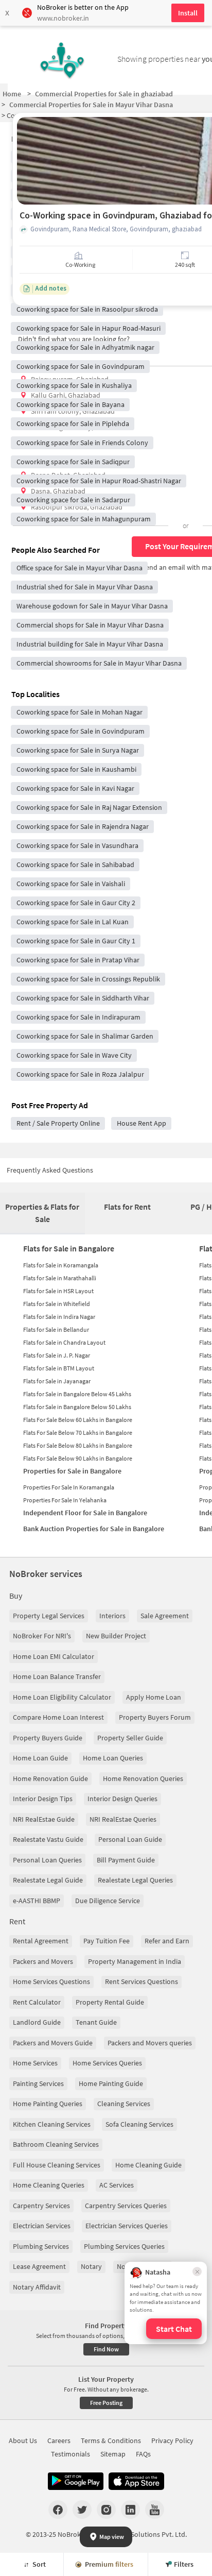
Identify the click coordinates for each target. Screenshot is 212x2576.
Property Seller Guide (130, 1738)
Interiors (112, 1616)
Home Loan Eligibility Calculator (62, 1697)
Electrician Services (42, 2226)
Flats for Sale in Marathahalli (60, 1278)
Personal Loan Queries (47, 1860)
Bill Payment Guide (126, 1860)
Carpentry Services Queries (126, 2206)
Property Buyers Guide (48, 1738)
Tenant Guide (96, 2022)
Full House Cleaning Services (57, 2165)
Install (188, 13)
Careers (59, 2441)
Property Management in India (135, 1961)
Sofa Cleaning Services (139, 2124)
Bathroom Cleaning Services (56, 2144)
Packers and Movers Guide (53, 2043)
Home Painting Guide (111, 2083)
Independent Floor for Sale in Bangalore (85, 1513)
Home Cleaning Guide (148, 2165)
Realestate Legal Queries (135, 1880)
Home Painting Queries (48, 2104)
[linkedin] (130, 2510)
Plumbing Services (41, 2246)
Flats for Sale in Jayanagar (57, 1381)
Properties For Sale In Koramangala (69, 1487)
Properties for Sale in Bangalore (72, 1471)
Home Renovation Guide (50, 1778)
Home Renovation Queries (143, 1778)
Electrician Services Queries (127, 2226)
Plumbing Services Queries (124, 2246)
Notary (91, 2266)
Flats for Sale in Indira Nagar (59, 1317)
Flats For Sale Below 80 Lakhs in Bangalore (78, 1445)
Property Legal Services (49, 1616)
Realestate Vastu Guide (48, 1839)
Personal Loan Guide (130, 1839)
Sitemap (113, 2454)
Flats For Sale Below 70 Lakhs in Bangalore (78, 1433)
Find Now (106, 2349)
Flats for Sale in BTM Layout (59, 1368)
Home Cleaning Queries (49, 2185)
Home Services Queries (107, 2063)
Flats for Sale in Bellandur (56, 1329)
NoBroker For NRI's (42, 1636)
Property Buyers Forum (155, 1717)
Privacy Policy (172, 2441)
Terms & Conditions (111, 2441)
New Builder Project (116, 1636)
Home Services (35, 2063)
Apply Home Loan (154, 1697)
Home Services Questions (51, 1981)
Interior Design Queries (122, 1799)
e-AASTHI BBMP (37, 1901)
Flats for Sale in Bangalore (69, 1248)
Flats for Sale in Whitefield (57, 1304)
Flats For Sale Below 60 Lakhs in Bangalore (78, 1420)
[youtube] (155, 2510)
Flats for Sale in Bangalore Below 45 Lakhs (77, 1394)
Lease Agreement (39, 2266)
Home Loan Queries (113, 1758)
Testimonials (70, 2454)
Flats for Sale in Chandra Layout (64, 1342)
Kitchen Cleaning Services (52, 2124)
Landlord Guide (37, 2022)
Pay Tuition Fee (107, 1941)
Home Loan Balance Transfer (57, 1676)
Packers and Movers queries (150, 2043)
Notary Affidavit (37, 2287)
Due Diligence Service (108, 1901)
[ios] (136, 2481)
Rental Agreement (41, 1941)
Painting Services (38, 2083)
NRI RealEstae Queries (123, 1819)
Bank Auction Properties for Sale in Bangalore (94, 1529)
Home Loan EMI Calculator (54, 1656)
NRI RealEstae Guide (44, 1819)
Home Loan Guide (40, 1758)
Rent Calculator (37, 2002)
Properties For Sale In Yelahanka (65, 1500)
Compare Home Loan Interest (58, 1717)
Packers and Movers (43, 1961)
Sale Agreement (165, 1616)
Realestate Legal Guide (48, 1880)
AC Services (117, 2185)
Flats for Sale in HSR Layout (58, 1291)
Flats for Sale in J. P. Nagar (57, 1355)
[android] (76, 2481)
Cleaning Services (124, 2104)
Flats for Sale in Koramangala (61, 1265)
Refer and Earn (167, 1941)
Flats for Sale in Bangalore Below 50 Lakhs (77, 1407)
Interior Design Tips (43, 1799)
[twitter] (82, 2510)
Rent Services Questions (142, 1981)
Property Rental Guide (110, 2002)
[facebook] (58, 2510)
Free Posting (106, 2403)
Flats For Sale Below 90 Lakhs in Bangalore (78, 1458)
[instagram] (106, 2510)
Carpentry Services (41, 2206)
